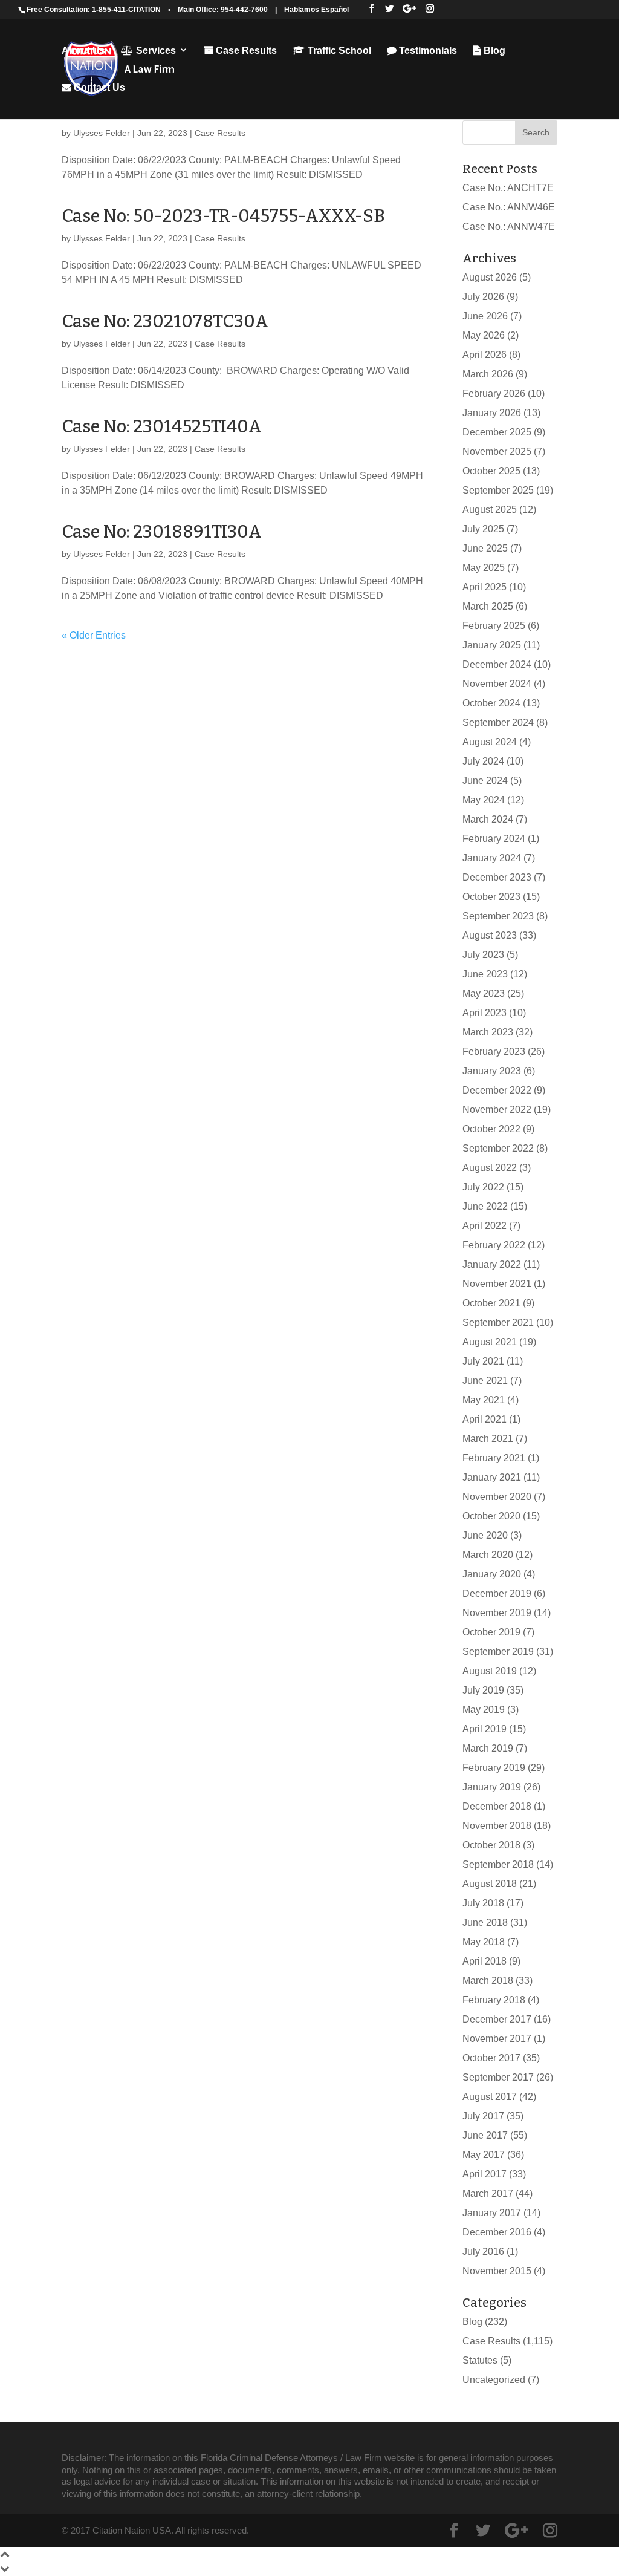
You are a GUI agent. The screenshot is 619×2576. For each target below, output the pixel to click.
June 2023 (485, 974)
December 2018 (497, 1806)
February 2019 (494, 1768)
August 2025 (490, 510)
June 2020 (485, 1535)
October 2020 (491, 1516)
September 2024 (498, 722)
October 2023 (491, 897)
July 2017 (483, 2116)
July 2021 (483, 1361)
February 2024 (494, 839)
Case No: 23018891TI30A (162, 532)
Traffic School (338, 51)
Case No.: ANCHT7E (508, 188)
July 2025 (483, 529)
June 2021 (485, 1381)
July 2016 (483, 2252)
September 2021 (498, 1322)
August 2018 (490, 1884)
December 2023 (497, 877)
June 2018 (485, 1922)
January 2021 (492, 1477)
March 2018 (488, 1981)
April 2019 (485, 1729)
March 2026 (488, 374)
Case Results (245, 51)
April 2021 (485, 1419)
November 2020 (497, 1497)
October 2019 (491, 1632)
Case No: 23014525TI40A (162, 427)
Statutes (480, 2360)
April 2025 (485, 587)
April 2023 (485, 1013)
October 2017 (491, 2058)
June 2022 (485, 1206)
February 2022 (494, 1245)
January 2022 (492, 1264)
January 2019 (492, 1787)
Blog (493, 51)
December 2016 (497, 2232)
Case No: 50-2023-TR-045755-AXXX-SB (223, 216)
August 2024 (490, 742)
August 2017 (490, 2097)
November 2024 (497, 684)
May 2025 (484, 568)
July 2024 (483, 761)
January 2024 (492, 858)
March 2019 (488, 1748)
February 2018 (494, 2000)
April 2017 (485, 2174)
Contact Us (98, 87)
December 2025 (497, 432)
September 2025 (498, 490)
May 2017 (484, 2155)
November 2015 (497, 2271)
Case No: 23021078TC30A (165, 321)
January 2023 (492, 1071)
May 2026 (484, 335)
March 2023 (488, 1032)
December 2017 (497, 2019)
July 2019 (483, 1690)
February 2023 (494, 1052)
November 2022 (497, 1110)
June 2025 (485, 548)
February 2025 (494, 626)
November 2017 (497, 2039)
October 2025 (491, 471)
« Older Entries (94, 635)
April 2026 (485, 355)
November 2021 (497, 1284)
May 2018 (484, 1942)
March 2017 (488, 2193)
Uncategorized (494, 2380)
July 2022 (483, 1187)
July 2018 (483, 1903)
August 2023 (490, 935)
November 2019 (497, 1613)
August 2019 (490, 1671)
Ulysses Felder (102, 133)
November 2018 (497, 1826)
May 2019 (484, 1710)
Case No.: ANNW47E (509, 227)
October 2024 (491, 703)
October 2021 (491, 1303)
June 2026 (485, 316)
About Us (83, 51)
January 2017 (492, 2213)
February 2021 (494, 1458)
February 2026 (494, 393)
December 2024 (497, 664)
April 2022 (485, 1226)
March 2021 (488, 1439)
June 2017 (485, 2135)
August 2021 (490, 1342)
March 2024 (488, 819)
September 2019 (498, 1652)
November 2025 (497, 452)
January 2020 (492, 1574)
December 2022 (497, 1090)
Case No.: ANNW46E (509, 207)
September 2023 (498, 916)
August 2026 (490, 277)
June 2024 (485, 781)
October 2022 (491, 1129)
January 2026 (492, 413)
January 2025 (492, 645)
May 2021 (484, 1400)
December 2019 (497, 1593)
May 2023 (484, 993)
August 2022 (490, 1168)
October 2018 (491, 1845)
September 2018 (498, 1864)
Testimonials (427, 51)
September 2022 (498, 1148)
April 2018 (485, 1961)
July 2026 (483, 297)
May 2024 (484, 800)
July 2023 (483, 955)
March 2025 (488, 606)
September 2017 (498, 2077)
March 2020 (488, 1555)
